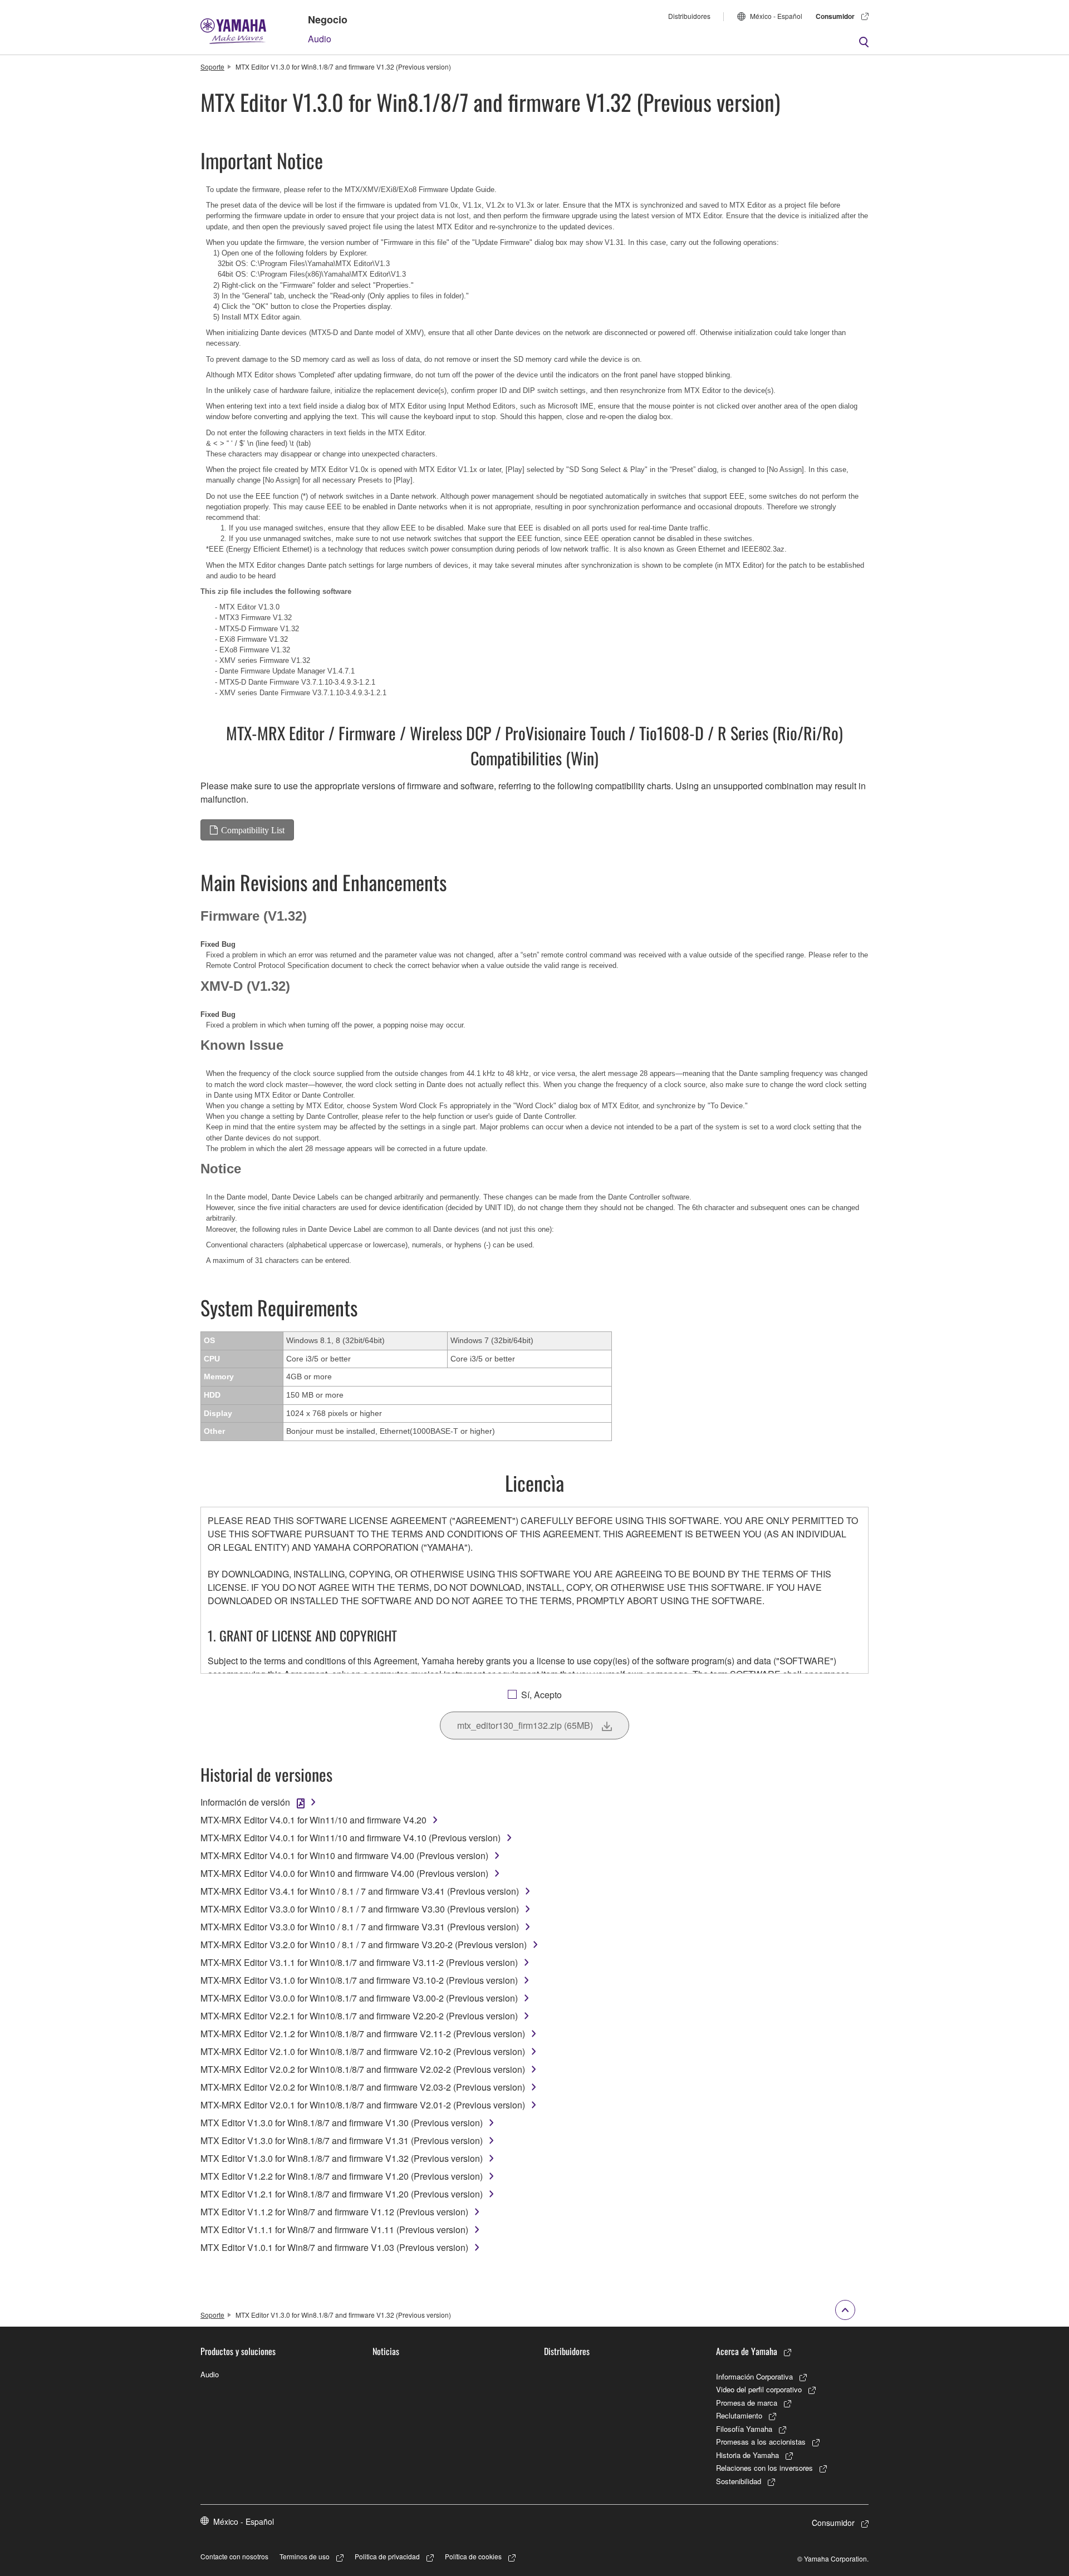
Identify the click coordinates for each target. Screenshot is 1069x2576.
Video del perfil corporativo (759, 2389)
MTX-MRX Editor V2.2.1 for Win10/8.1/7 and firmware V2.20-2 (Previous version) (359, 2016)
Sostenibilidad (739, 2481)
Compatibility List (253, 830)
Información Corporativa (754, 2376)
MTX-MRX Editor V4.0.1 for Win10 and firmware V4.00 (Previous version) (344, 1855)
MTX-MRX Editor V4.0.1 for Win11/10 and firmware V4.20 (313, 1820)
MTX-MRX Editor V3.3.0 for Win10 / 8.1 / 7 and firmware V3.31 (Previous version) (360, 1927)
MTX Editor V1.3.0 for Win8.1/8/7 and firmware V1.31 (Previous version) (342, 2140)
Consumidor (835, 16)
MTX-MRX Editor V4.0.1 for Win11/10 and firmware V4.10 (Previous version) (350, 1838)
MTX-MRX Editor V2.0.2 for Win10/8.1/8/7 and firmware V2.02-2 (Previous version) (363, 2069)
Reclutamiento (739, 2415)
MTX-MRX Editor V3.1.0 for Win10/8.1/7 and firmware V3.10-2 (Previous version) (359, 1980)
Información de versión (245, 1802)
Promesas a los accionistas (761, 2442)
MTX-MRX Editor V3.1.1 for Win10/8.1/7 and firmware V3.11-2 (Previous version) (359, 1962)
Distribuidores (689, 16)
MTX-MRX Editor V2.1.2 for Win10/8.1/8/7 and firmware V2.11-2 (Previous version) (363, 2034)
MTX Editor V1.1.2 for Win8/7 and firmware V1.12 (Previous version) (334, 2212)
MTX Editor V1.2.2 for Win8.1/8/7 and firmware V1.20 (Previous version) (342, 2176)
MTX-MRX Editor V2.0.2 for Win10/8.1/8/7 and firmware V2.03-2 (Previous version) (363, 2087)
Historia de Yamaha (747, 2455)
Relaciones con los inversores (764, 2468)
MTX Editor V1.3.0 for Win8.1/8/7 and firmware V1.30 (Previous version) (342, 2123)
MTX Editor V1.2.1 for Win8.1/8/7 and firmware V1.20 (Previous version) (342, 2194)
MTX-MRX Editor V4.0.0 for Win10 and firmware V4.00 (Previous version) (344, 1873)
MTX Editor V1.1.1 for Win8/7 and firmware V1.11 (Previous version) (334, 2230)
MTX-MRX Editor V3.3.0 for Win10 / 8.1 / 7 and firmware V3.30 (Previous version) (360, 1909)
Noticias (386, 2351)
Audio (320, 39)
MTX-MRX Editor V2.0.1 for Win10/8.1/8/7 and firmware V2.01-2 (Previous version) (363, 2105)
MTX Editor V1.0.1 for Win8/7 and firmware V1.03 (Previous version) (334, 2247)
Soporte (212, 67)
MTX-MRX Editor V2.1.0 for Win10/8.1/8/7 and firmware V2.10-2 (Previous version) (363, 2051)
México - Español (776, 16)
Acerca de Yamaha (747, 2351)
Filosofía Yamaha (744, 2429)
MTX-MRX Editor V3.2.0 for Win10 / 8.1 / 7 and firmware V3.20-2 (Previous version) (364, 1945)
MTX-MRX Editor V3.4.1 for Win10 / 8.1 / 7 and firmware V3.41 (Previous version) (360, 1891)
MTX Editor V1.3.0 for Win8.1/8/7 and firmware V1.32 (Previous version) (342, 2158)
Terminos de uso (305, 2556)
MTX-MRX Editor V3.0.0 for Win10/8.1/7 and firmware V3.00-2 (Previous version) (359, 1998)
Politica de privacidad (387, 2556)
